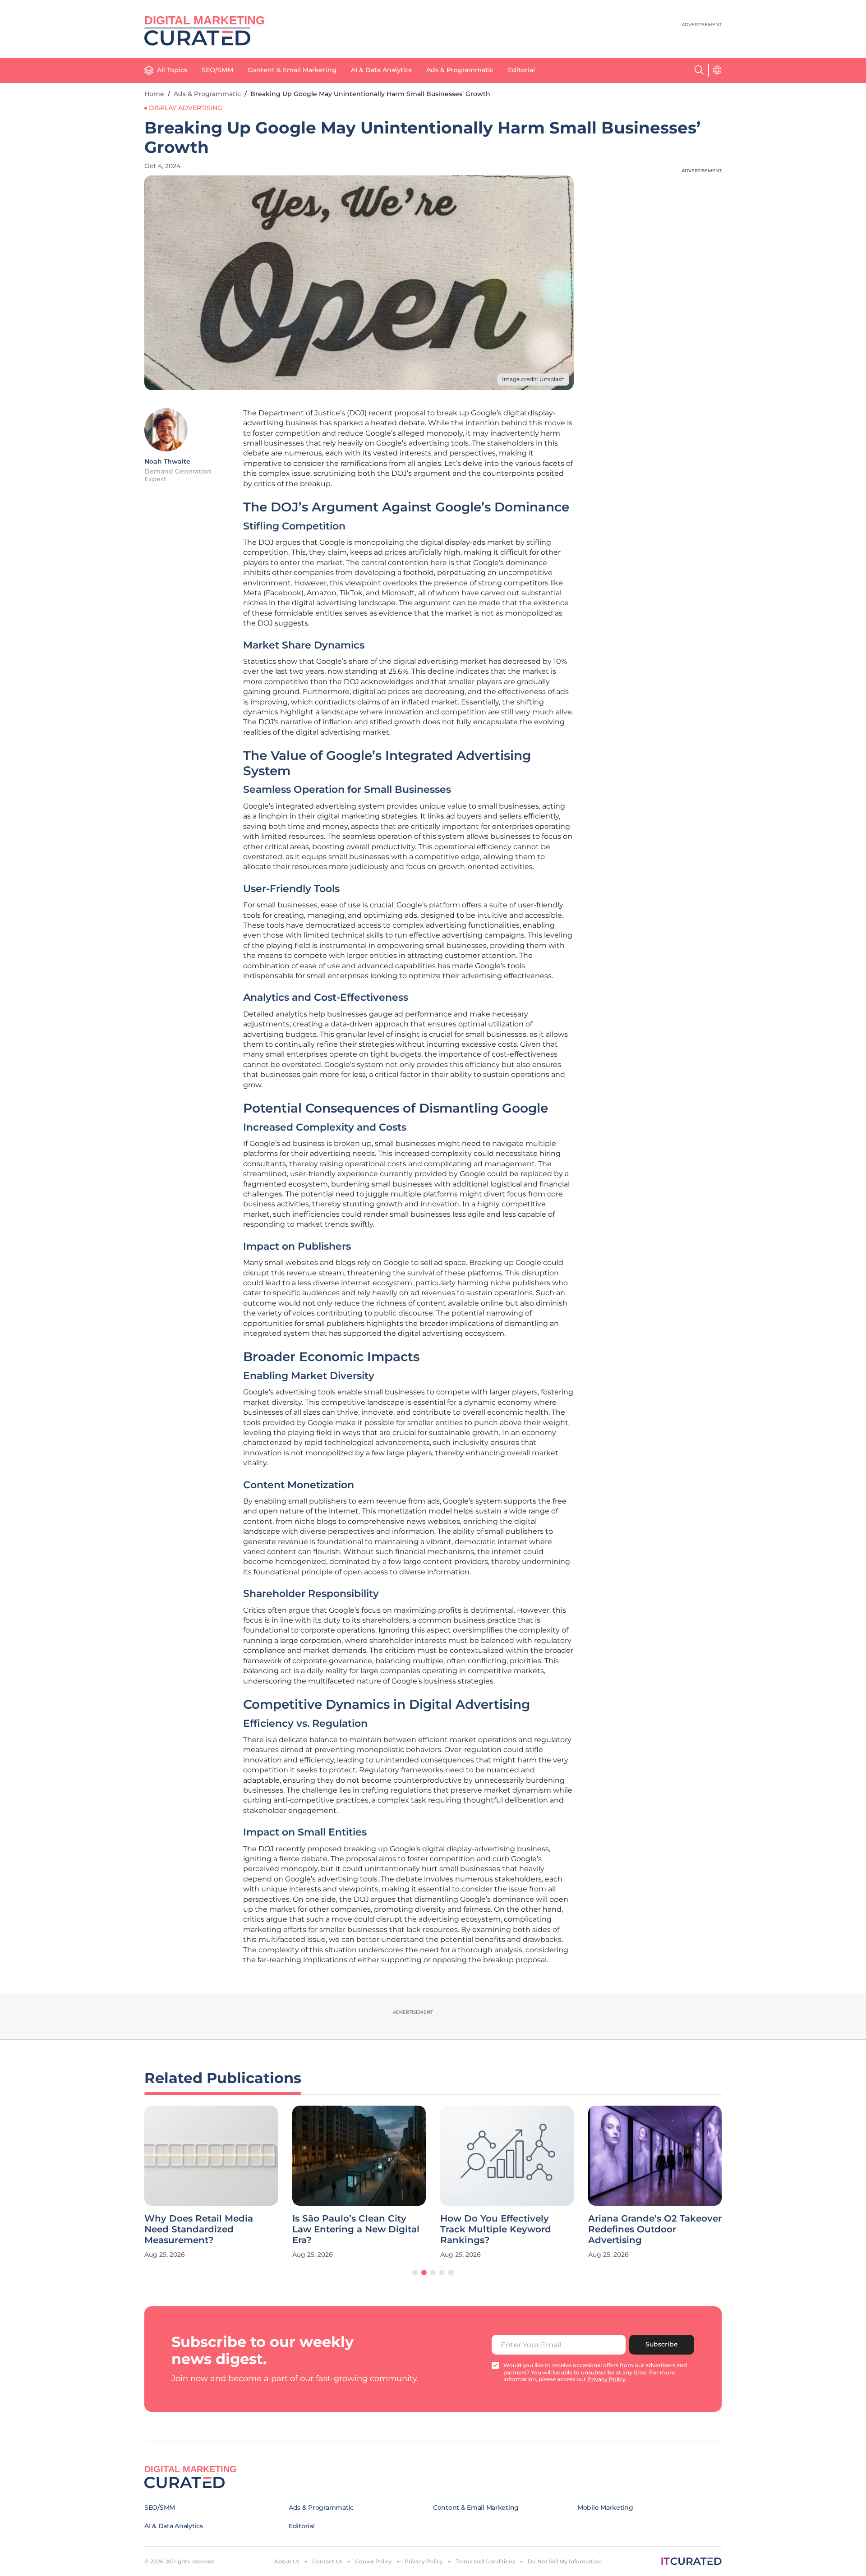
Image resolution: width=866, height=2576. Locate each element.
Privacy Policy (424, 2561)
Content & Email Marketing (292, 70)
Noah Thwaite (167, 461)
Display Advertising (186, 108)
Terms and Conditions (485, 2561)
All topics (172, 70)
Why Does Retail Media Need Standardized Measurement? (199, 2229)
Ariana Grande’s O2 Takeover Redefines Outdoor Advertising (655, 2229)
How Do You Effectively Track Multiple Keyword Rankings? (496, 2229)
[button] (415, 2272)
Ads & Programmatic (460, 70)
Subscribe (662, 2344)
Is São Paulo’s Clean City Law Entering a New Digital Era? (356, 2229)
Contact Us (327, 2561)
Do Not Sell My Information (565, 2561)
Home (154, 94)
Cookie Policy (373, 2561)
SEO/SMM (217, 70)
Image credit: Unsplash (533, 379)
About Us (287, 2561)
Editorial (521, 70)
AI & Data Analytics (381, 70)
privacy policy (606, 2379)
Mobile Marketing (605, 2507)
